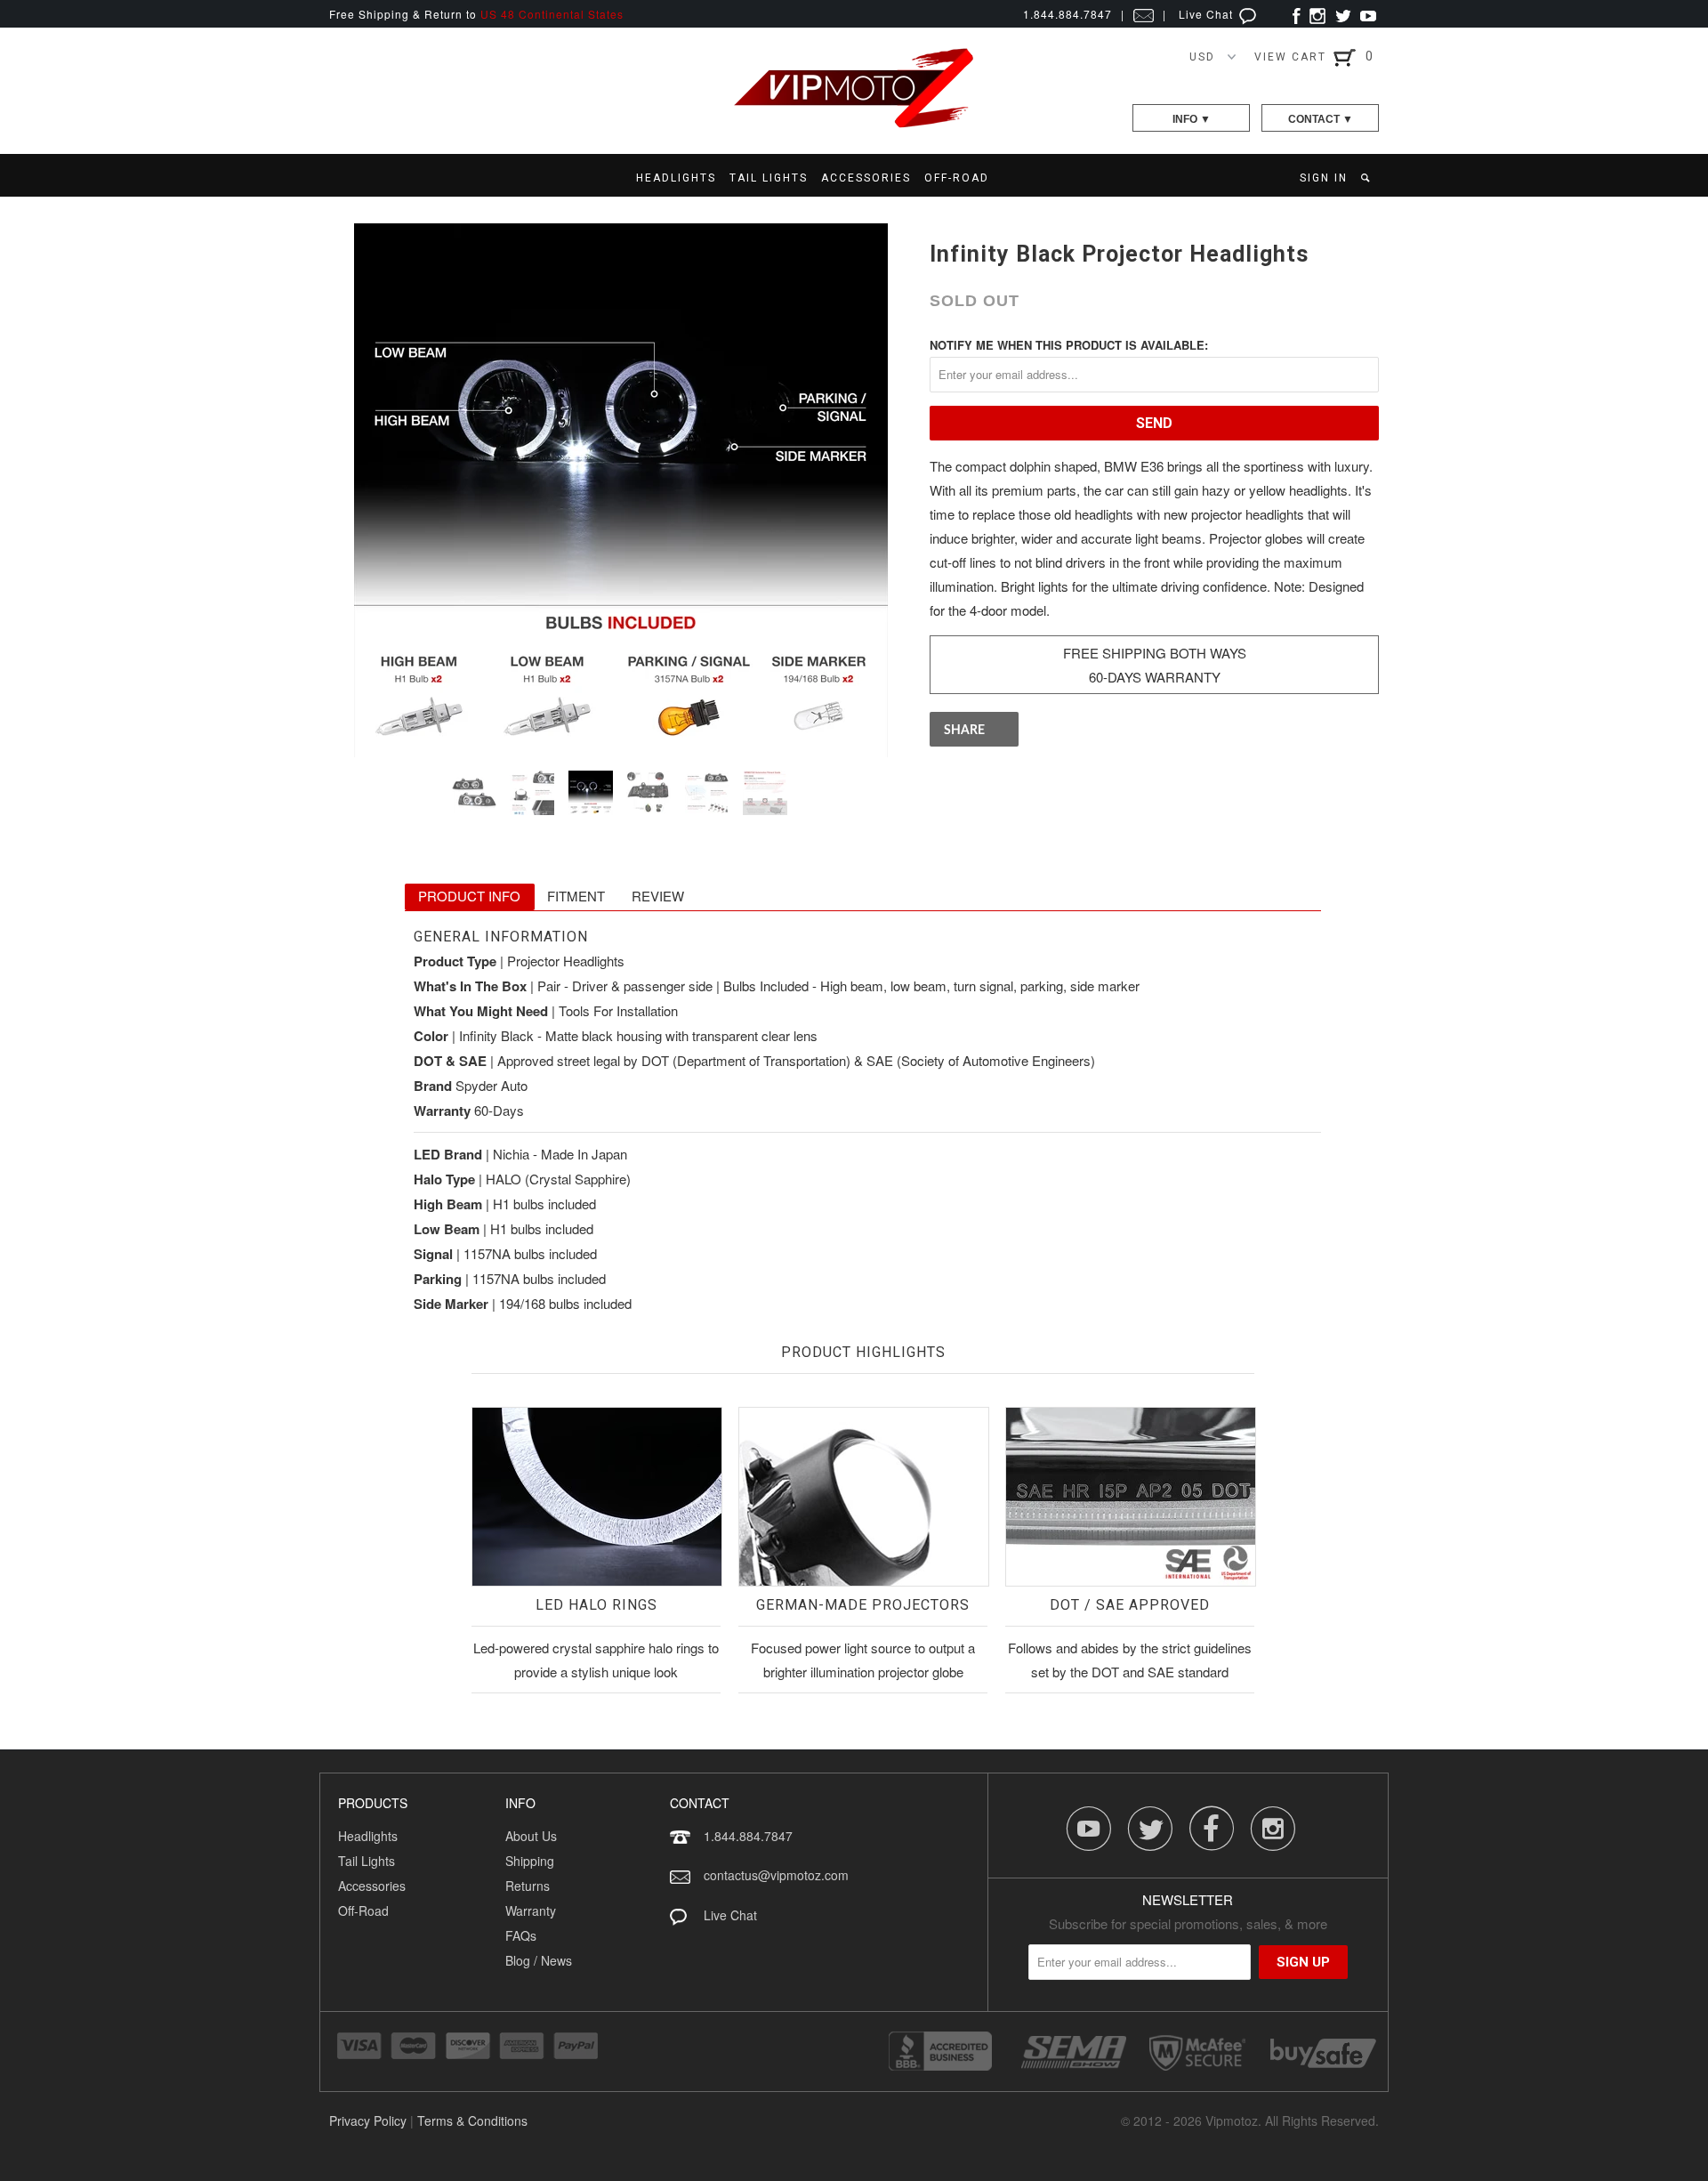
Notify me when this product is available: (1069, 345)
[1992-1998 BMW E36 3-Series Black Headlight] (620, 490)
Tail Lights (367, 1861)
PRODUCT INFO (469, 896)
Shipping (530, 1861)
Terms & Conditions (472, 2120)
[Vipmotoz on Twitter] (1343, 14)
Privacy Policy (368, 2120)
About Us (531, 1836)
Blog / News (539, 1960)
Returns (528, 1886)
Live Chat (1208, 14)
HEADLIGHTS (676, 178)
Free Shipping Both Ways (1155, 653)
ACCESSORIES (866, 178)
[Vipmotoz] (854, 124)
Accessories (372, 1886)
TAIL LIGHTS (769, 178)
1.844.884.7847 (748, 1836)
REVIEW (658, 896)
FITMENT (576, 896)
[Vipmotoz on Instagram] (1317, 14)
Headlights (368, 1836)
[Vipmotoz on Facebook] (1297, 14)
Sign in (1324, 178)
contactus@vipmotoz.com (776, 1875)
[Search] (1367, 178)
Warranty (531, 1910)
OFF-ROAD (957, 178)
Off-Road (363, 1910)
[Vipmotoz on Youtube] (1368, 14)
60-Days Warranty (1155, 677)
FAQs (521, 1935)
